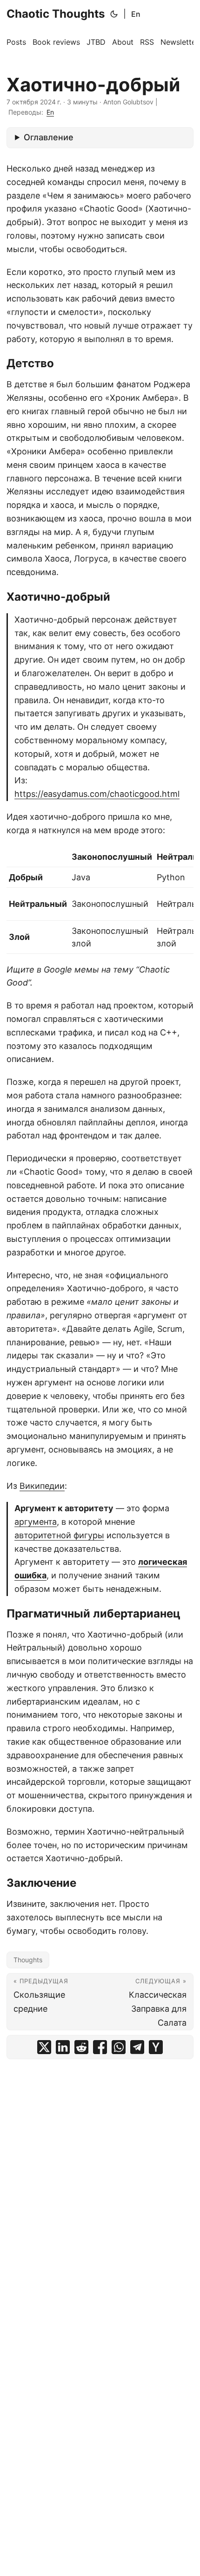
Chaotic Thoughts (56, 14)
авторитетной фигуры (59, 1535)
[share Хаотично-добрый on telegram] (137, 2047)
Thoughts (28, 1960)
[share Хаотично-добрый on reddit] (81, 2047)
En (136, 14)
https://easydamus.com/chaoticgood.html (97, 794)
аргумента (36, 1522)
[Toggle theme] (114, 14)
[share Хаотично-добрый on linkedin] (63, 2047)
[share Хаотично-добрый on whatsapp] (119, 2047)
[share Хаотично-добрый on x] (44, 2047)
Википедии (42, 1486)
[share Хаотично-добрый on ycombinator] (156, 2047)
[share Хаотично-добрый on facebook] (100, 2047)
